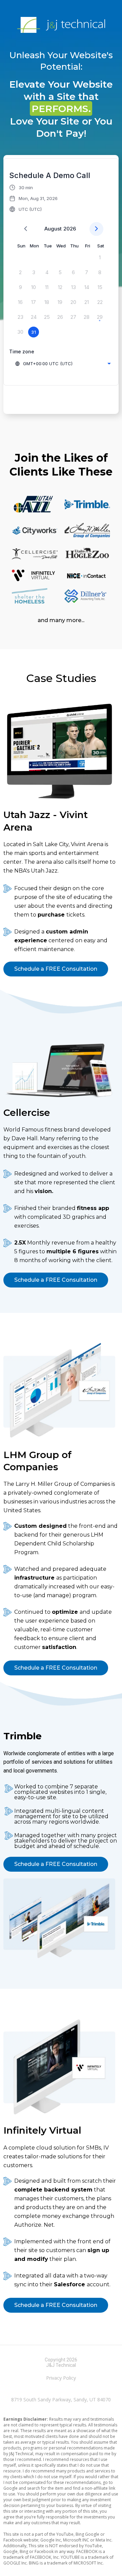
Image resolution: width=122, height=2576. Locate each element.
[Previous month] (26, 229)
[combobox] (63, 364)
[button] (34, 198)
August (53, 229)
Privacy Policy (61, 2378)
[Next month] (96, 229)
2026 (70, 229)
